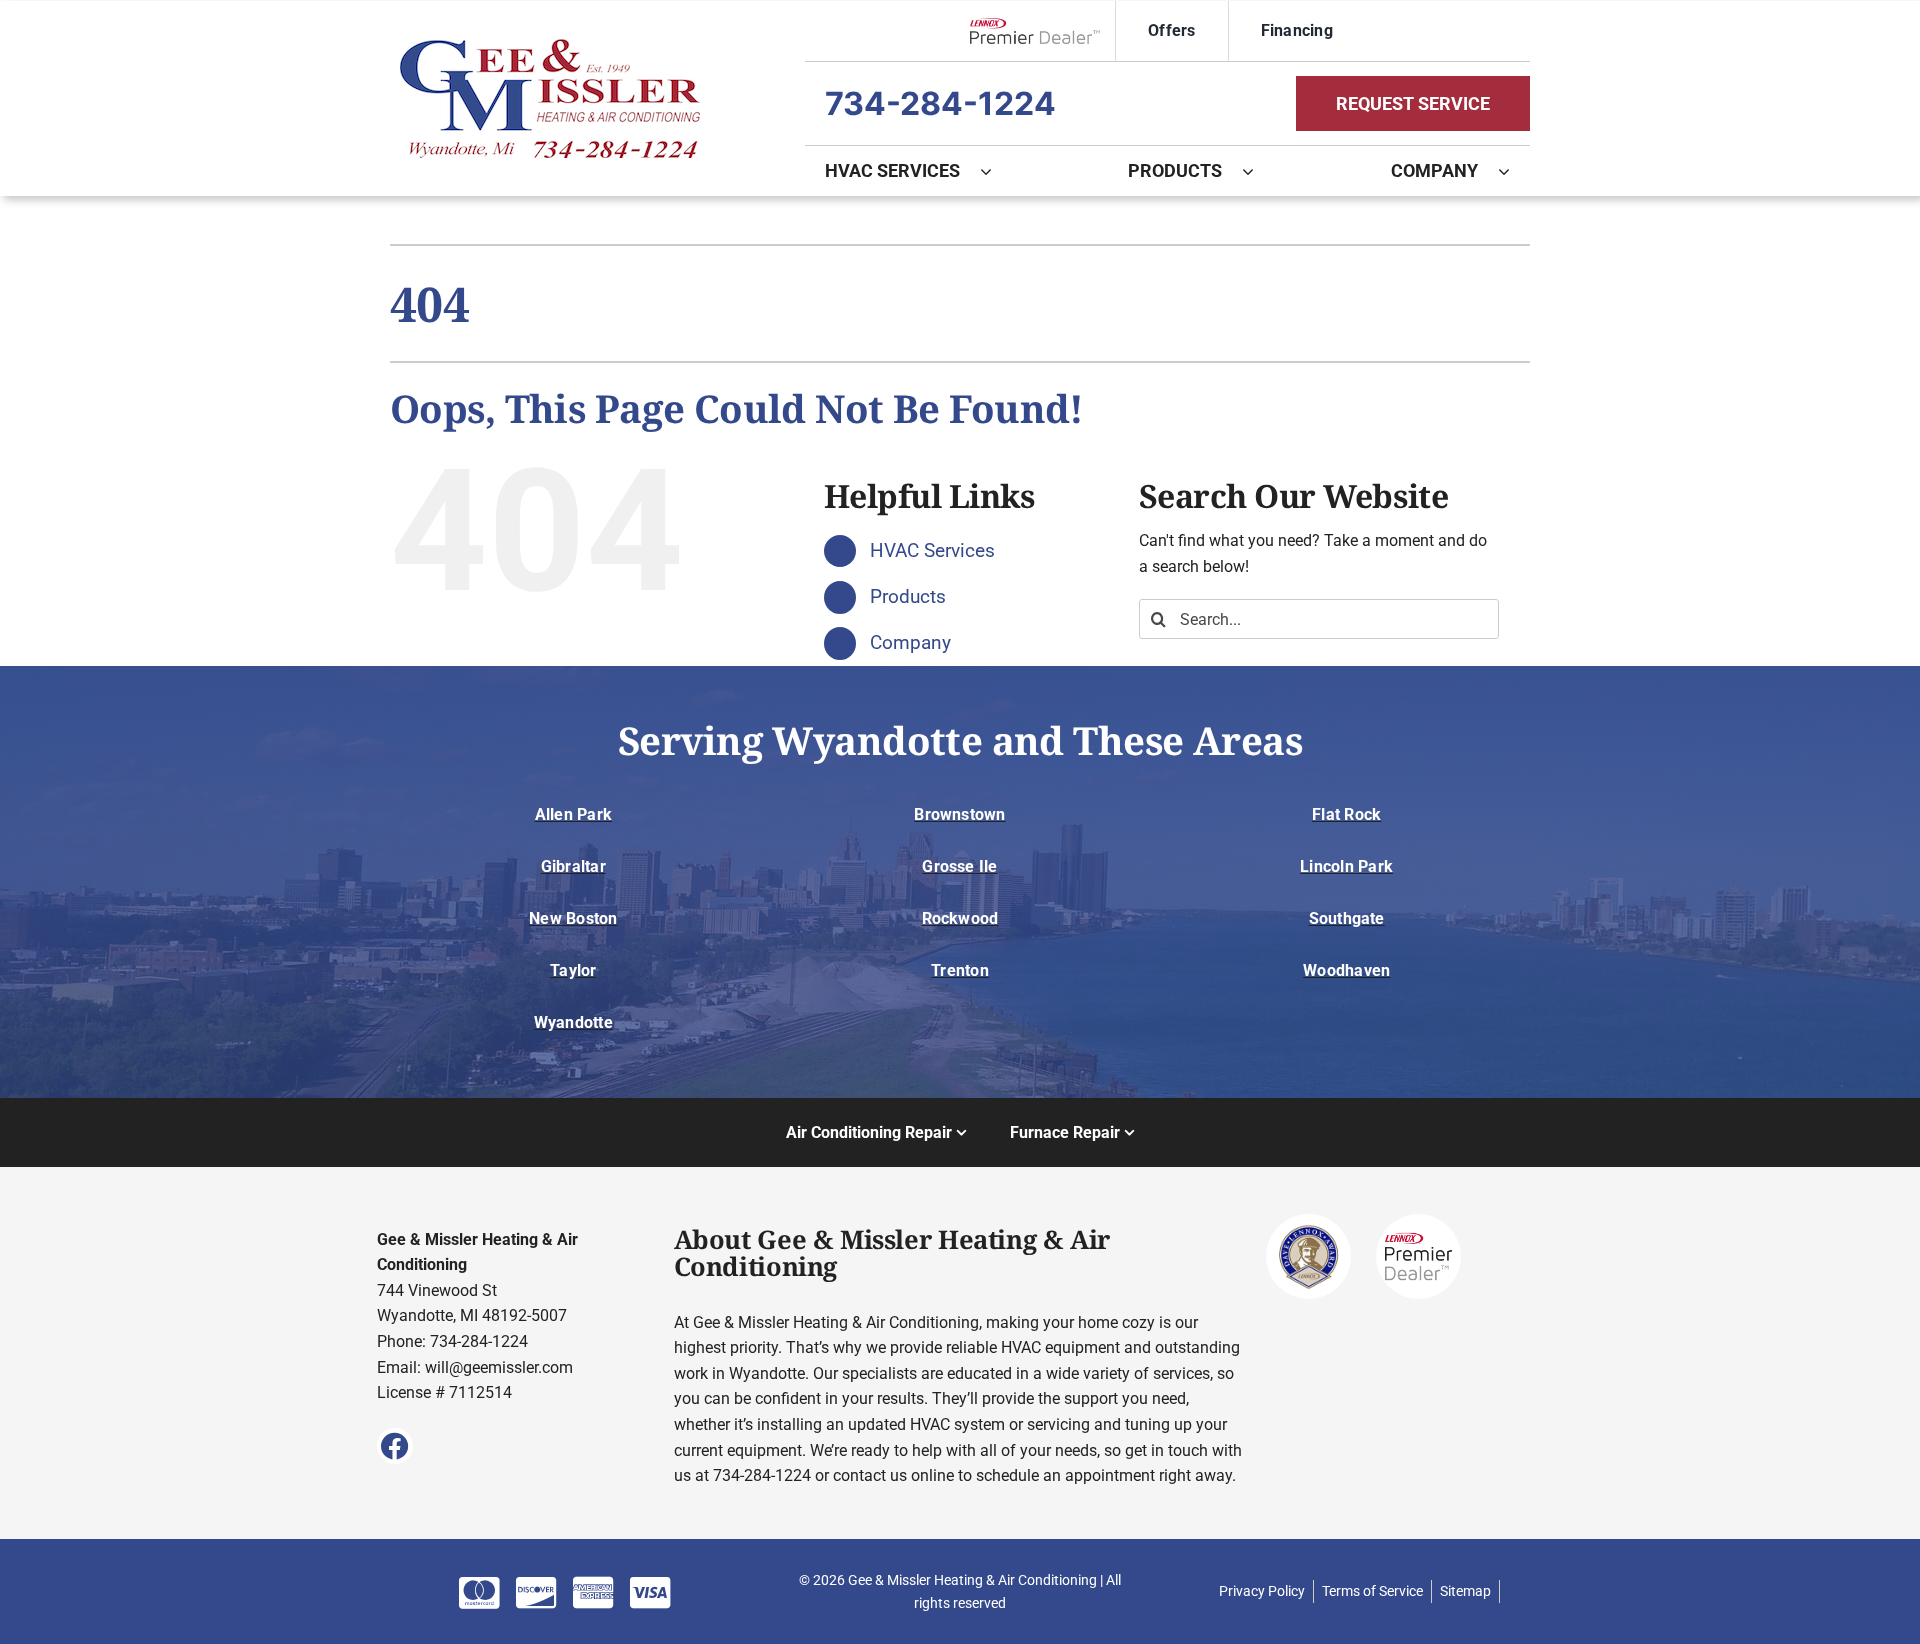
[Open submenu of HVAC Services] (996, 171)
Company (910, 642)
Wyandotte (573, 1022)
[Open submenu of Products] (1258, 171)
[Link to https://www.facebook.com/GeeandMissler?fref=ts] (395, 1446)
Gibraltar (573, 866)
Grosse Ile (959, 866)
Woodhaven (1346, 970)
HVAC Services (932, 550)
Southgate (1347, 918)
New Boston (573, 918)
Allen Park (573, 814)
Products (908, 596)
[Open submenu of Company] (1514, 171)
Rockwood (960, 918)
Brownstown (959, 814)
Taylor (573, 970)
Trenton (960, 970)
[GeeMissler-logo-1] (550, 46)
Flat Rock (1346, 814)
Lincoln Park (1346, 866)
